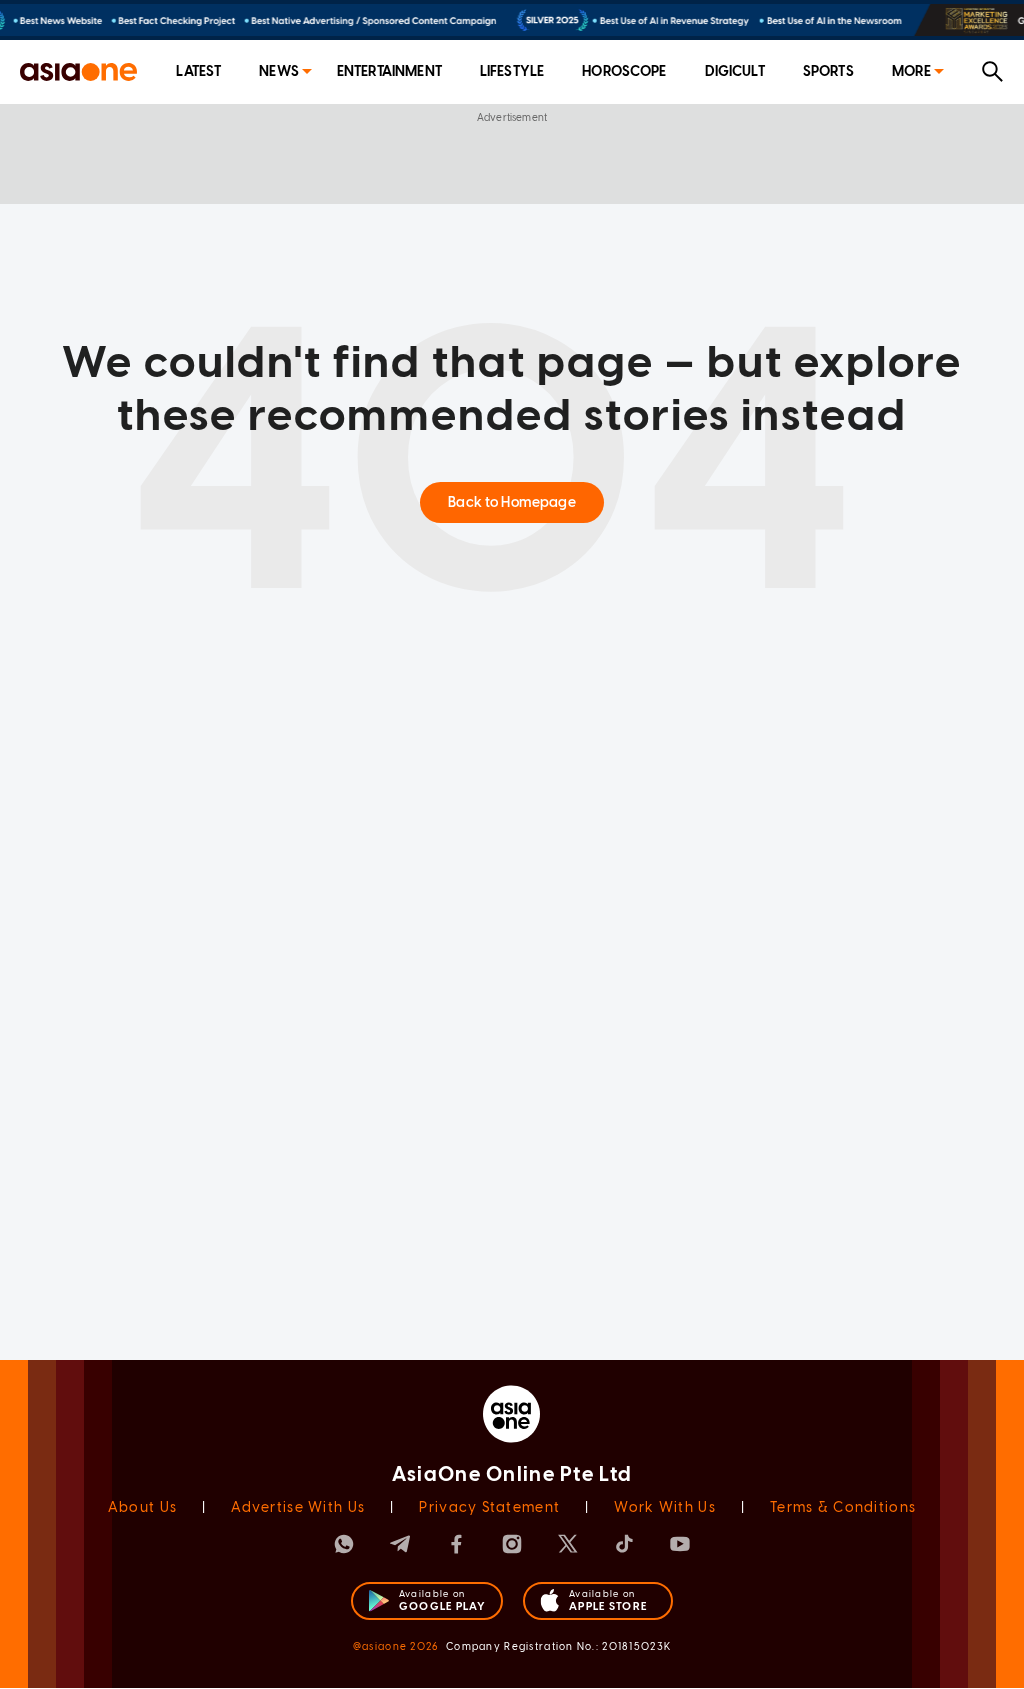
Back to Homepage (511, 502)
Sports (828, 71)
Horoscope (624, 71)
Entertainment (389, 71)
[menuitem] (198, 72)
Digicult (735, 71)
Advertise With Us (298, 1507)
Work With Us (664, 1507)
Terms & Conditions (843, 1507)
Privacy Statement (489, 1507)
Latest (198, 71)
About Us (142, 1507)
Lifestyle (512, 71)
